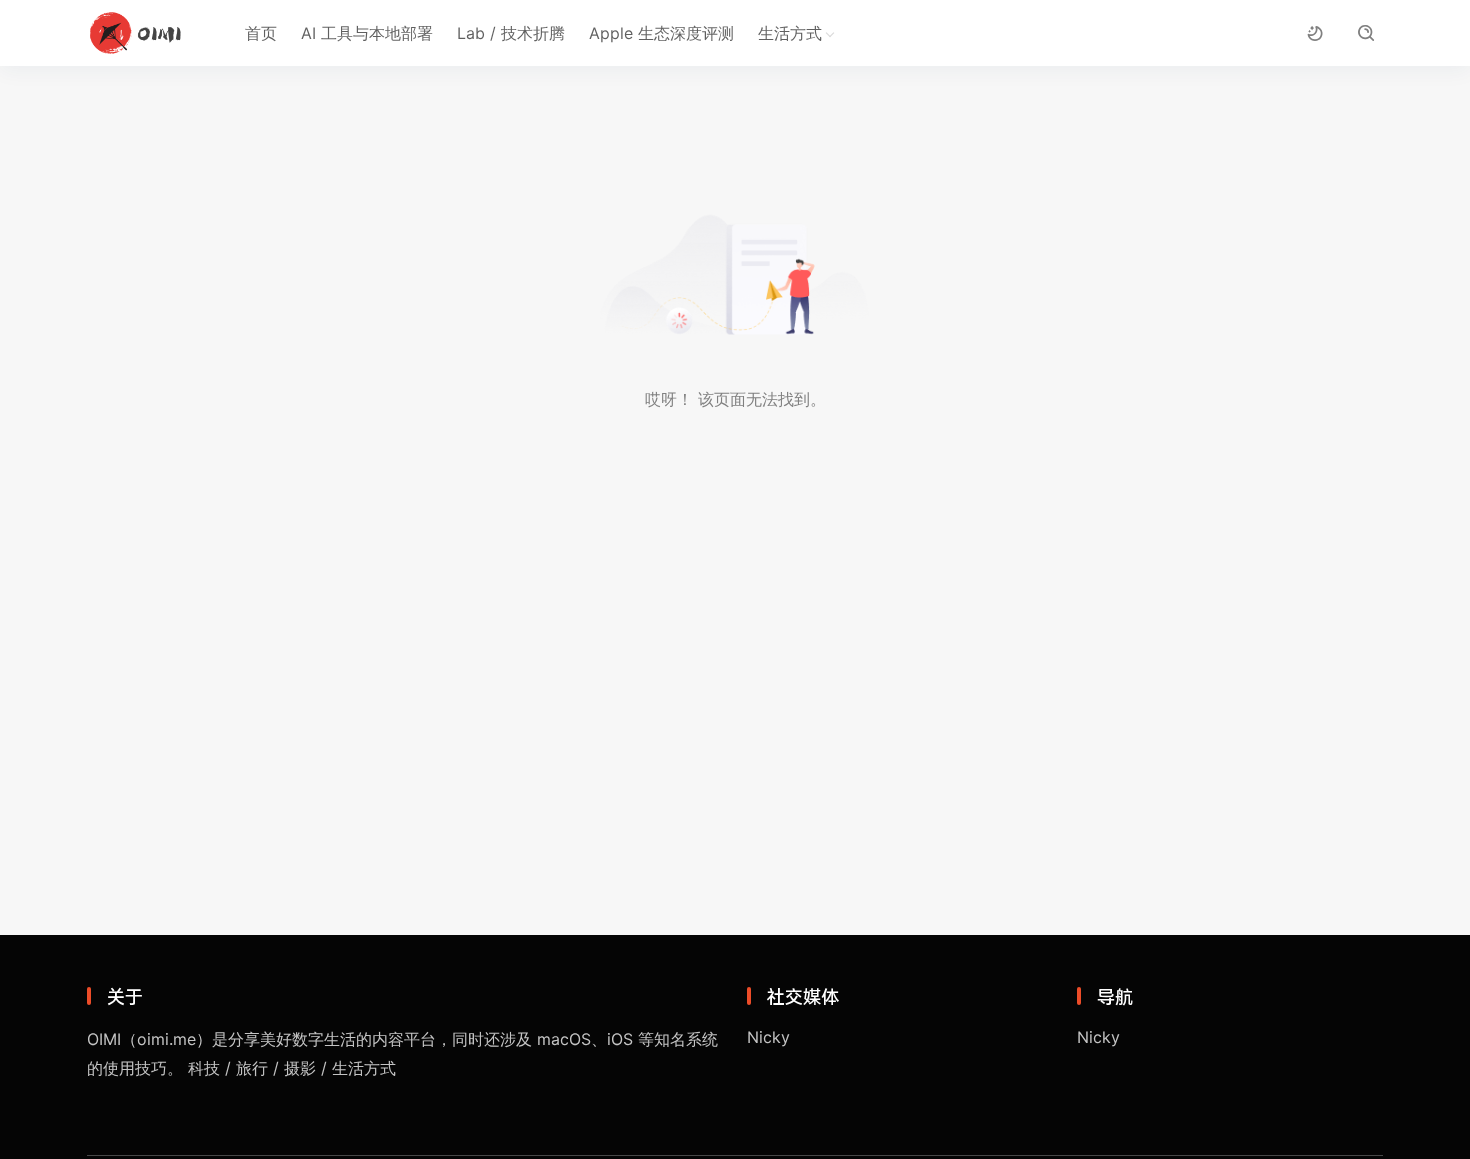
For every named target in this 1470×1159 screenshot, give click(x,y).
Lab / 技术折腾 (511, 33)
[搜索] (1365, 33)
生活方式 (790, 33)
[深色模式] (1314, 33)
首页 (261, 33)
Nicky (768, 1037)
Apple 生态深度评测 (661, 33)
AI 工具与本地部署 (367, 33)
